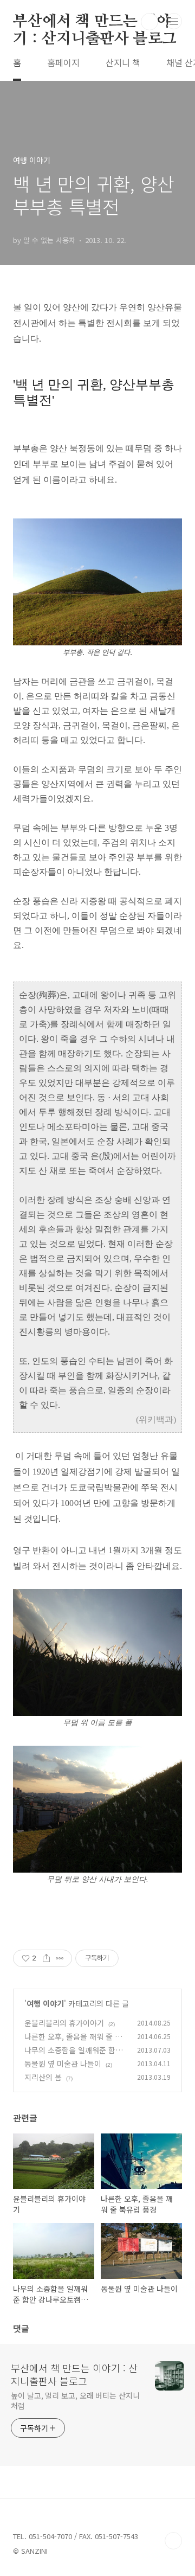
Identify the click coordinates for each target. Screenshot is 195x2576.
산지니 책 (123, 62)
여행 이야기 (45, 2003)
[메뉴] (174, 21)
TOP (173, 2541)
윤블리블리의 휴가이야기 (64, 2023)
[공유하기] (46, 1958)
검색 (149, 22)
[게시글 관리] (60, 1958)
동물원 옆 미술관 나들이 (63, 2064)
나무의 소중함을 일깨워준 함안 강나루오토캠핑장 (73, 2056)
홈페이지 (63, 62)
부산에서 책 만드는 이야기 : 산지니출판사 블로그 (95, 22)
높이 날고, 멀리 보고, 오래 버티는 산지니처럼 (75, 2401)
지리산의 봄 (43, 2077)
